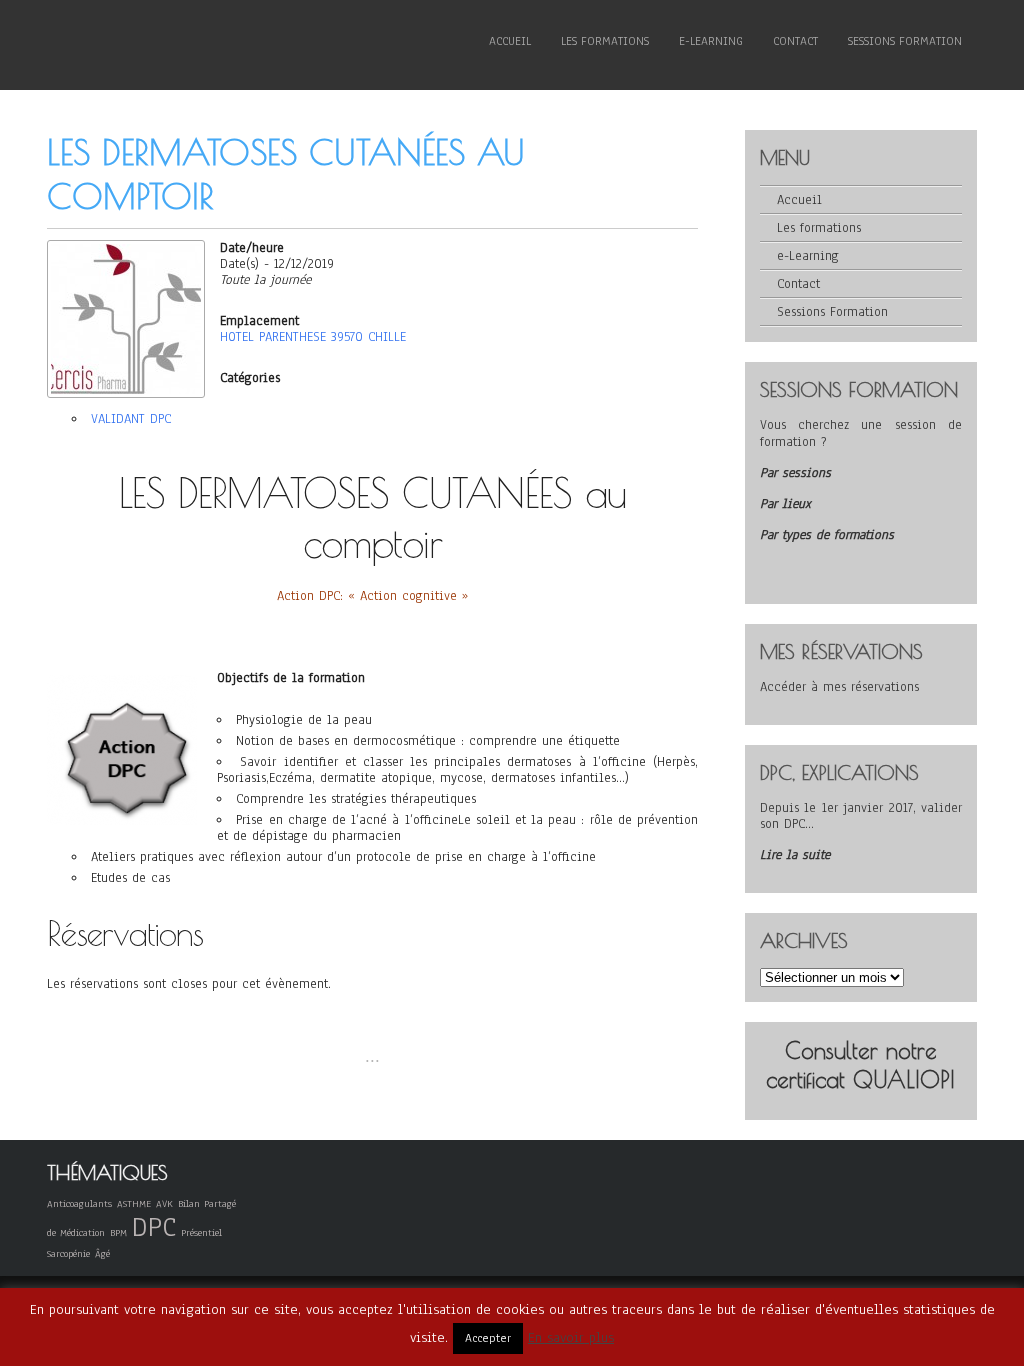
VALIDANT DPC (131, 419)
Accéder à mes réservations (839, 687)
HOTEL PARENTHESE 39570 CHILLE (313, 337)
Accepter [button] (488, 1338)
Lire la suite (795, 855)
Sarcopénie (68, 1253)
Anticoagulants (79, 1203)
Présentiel (201, 1232)
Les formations (605, 41)
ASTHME (134, 1203)
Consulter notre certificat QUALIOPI (860, 1065)
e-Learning (711, 41)
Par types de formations (827, 535)
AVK (164, 1203)
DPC (154, 1227)
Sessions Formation (905, 41)
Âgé (102, 1253)
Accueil (510, 41)
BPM (118, 1232)
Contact (795, 41)
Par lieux (785, 504)
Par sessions (795, 473)
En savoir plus (571, 1337)
